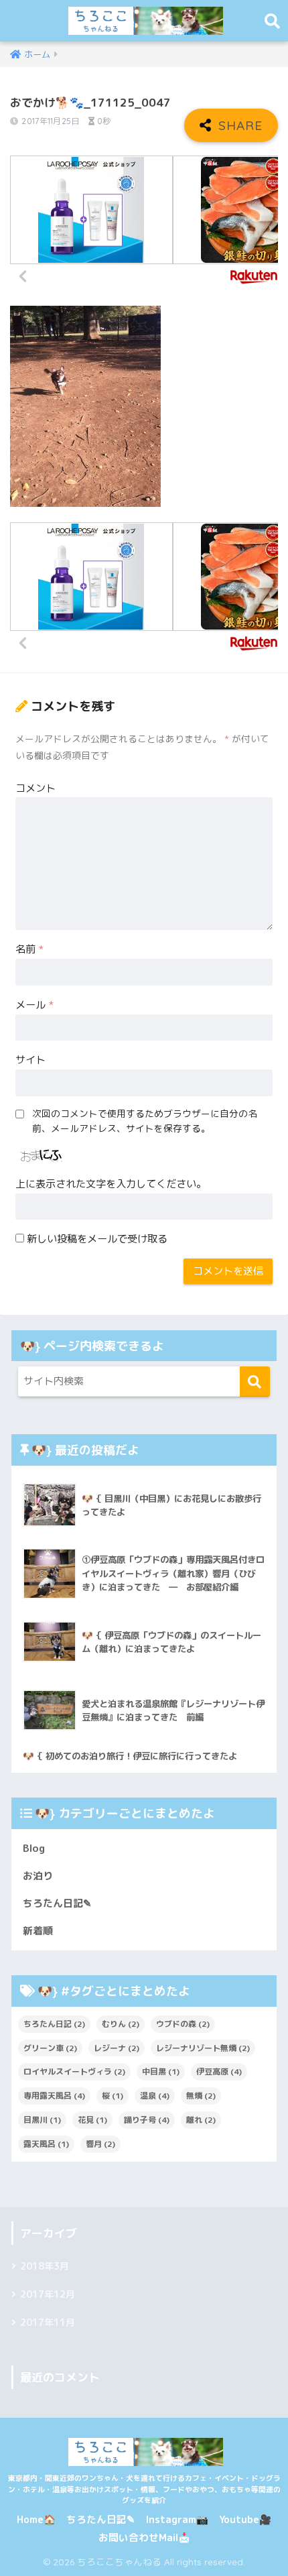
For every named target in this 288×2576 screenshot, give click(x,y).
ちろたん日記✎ (57, 1903)
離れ (201, 2120)
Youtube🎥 (245, 2519)
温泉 (155, 2096)
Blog (34, 1848)
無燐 (201, 2096)
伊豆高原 (219, 2071)
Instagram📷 (177, 2519)
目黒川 (42, 2120)
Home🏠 (36, 2519)
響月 (100, 2144)
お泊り (38, 1876)
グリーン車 (50, 2048)
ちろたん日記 (54, 2024)
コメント (35, 788)
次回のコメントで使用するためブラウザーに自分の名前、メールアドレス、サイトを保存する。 (145, 1121)
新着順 (38, 1931)
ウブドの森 (183, 2024)
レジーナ (117, 2048)
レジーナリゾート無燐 (203, 2048)
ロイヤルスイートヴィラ (74, 2071)
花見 (92, 2120)
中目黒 (161, 2071)
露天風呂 (46, 2144)
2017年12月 (48, 2294)
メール (34, 1005)
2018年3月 (45, 2266)
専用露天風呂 (54, 2096)
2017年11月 (48, 2323)
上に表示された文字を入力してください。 (111, 1184)
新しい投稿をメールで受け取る (97, 1239)
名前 (29, 949)
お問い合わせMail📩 (144, 2537)
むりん (121, 2024)
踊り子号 (147, 2120)
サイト (30, 1060)
